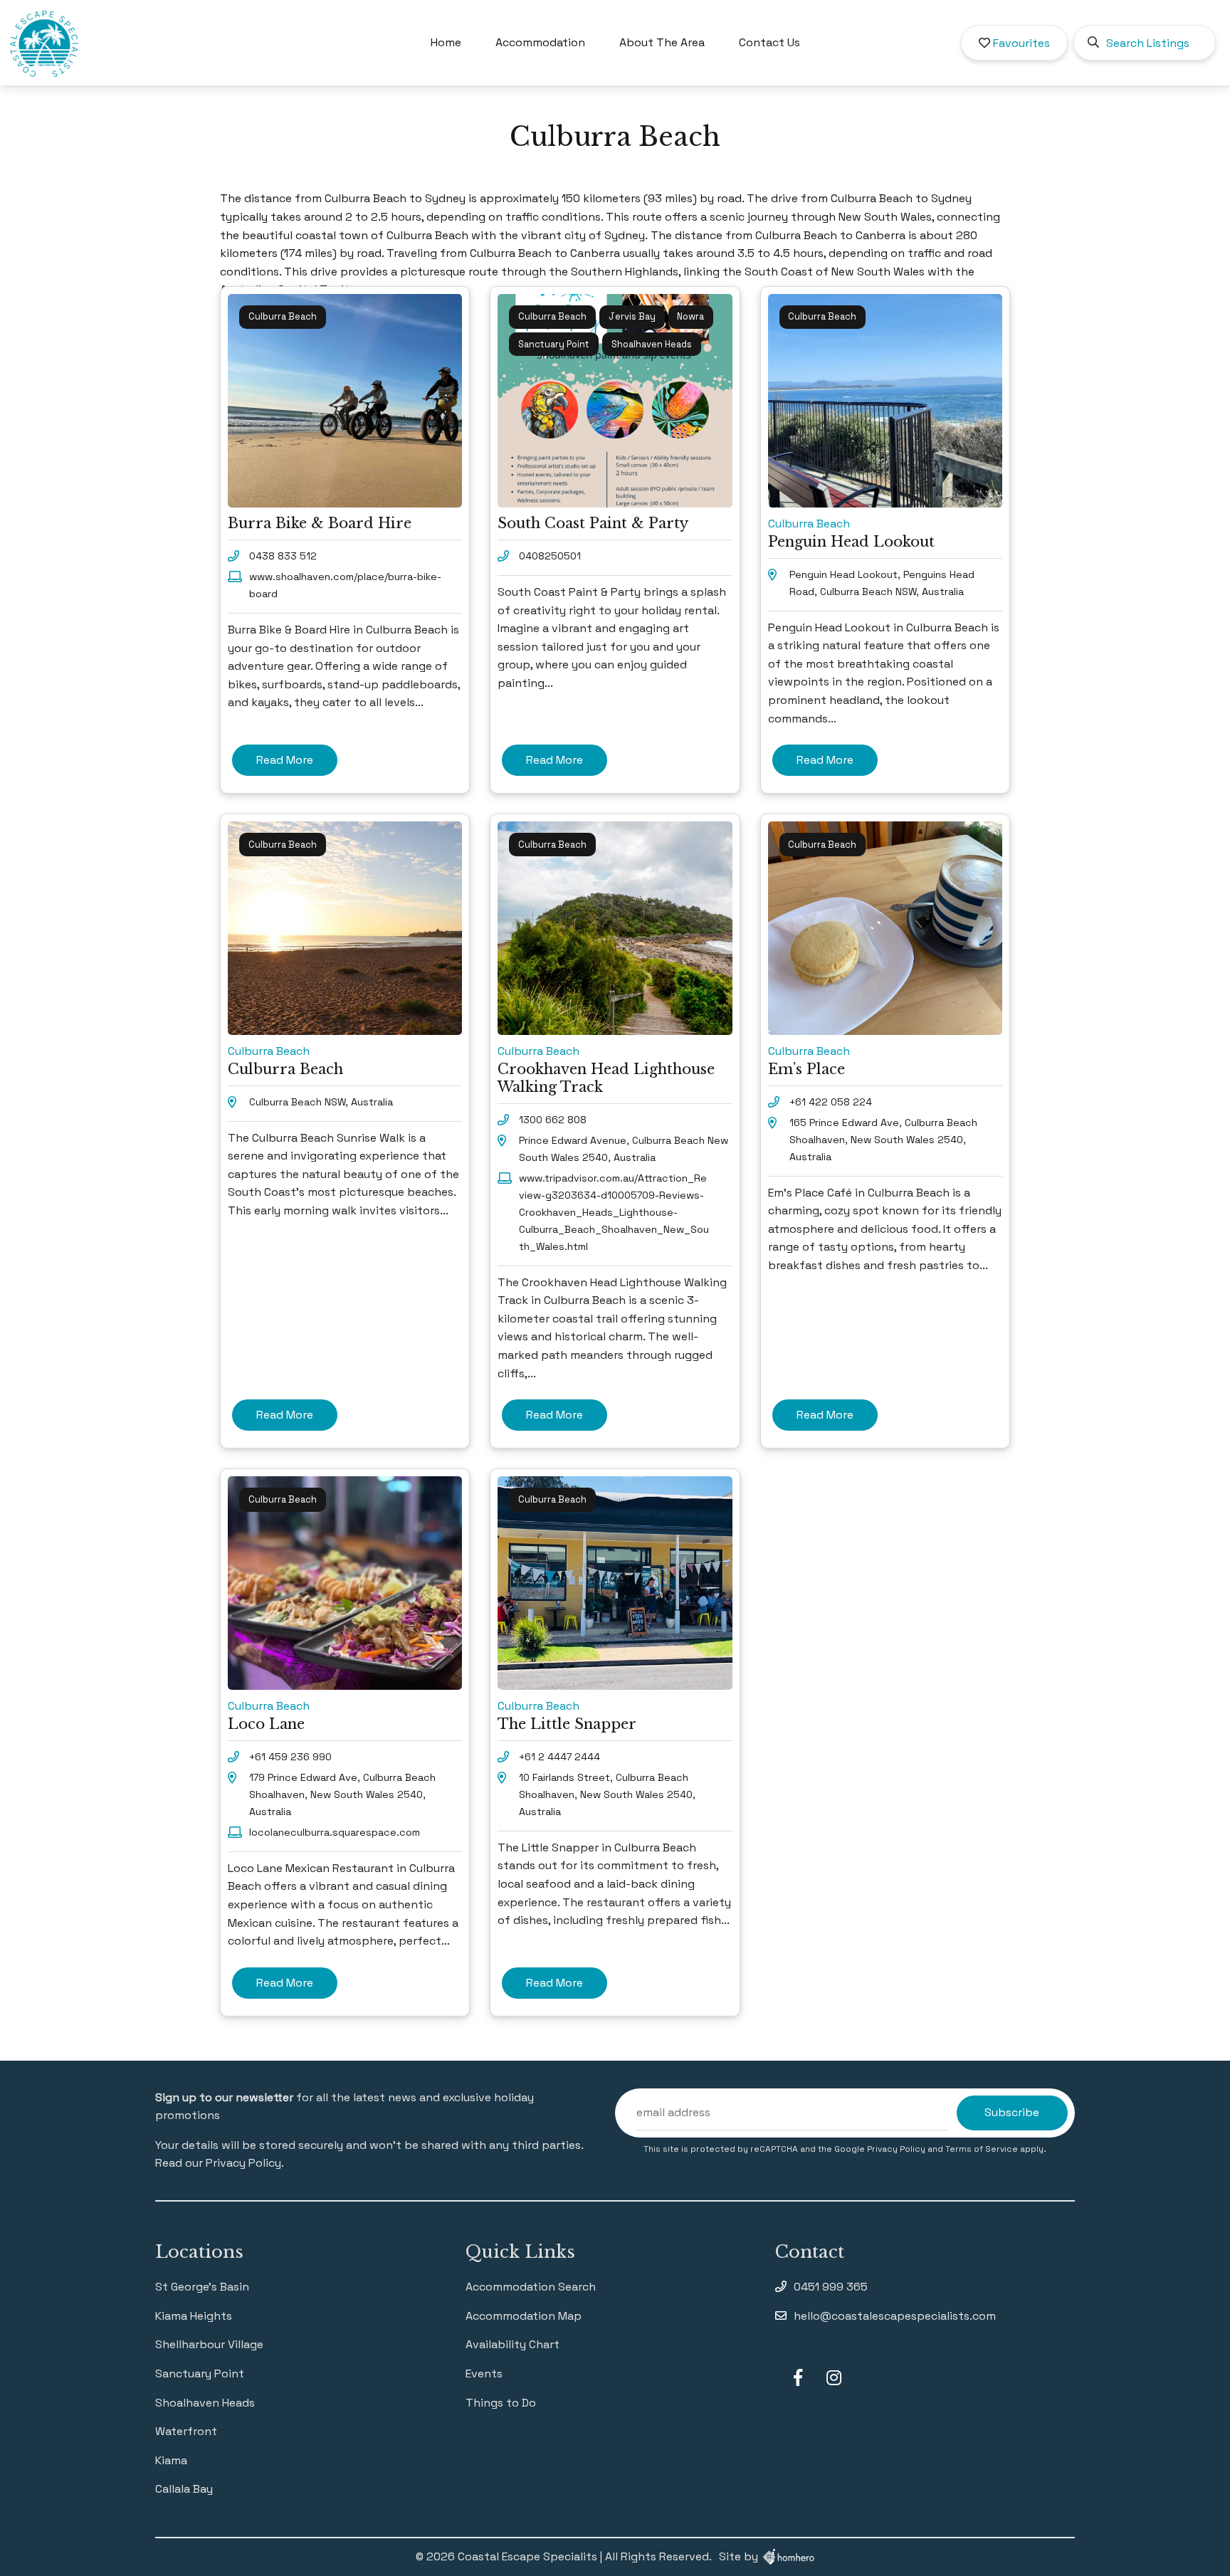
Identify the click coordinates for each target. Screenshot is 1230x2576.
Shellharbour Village (209, 2344)
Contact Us (769, 42)
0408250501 (550, 556)
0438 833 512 (283, 556)
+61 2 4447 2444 (559, 1757)
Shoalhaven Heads (205, 2403)
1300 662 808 (553, 1120)
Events (484, 2373)
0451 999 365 (831, 2287)
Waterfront (186, 2431)
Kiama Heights (194, 2316)
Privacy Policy (897, 2149)
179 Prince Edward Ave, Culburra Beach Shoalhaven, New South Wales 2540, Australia (342, 1794)
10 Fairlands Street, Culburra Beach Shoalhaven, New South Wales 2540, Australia (607, 1794)
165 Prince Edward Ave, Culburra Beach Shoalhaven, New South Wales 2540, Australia (883, 1140)
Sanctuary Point (200, 2373)
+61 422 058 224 (831, 1102)
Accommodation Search (531, 2287)
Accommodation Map (524, 2316)
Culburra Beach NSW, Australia (321, 1102)
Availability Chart (512, 2344)
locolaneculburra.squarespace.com (335, 1832)
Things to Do (501, 2403)
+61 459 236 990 (290, 1757)
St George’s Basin (202, 2287)
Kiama (171, 2460)
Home (446, 42)
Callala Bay (184, 2489)
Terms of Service (983, 2149)
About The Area (662, 42)
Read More (285, 760)
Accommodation (540, 42)
